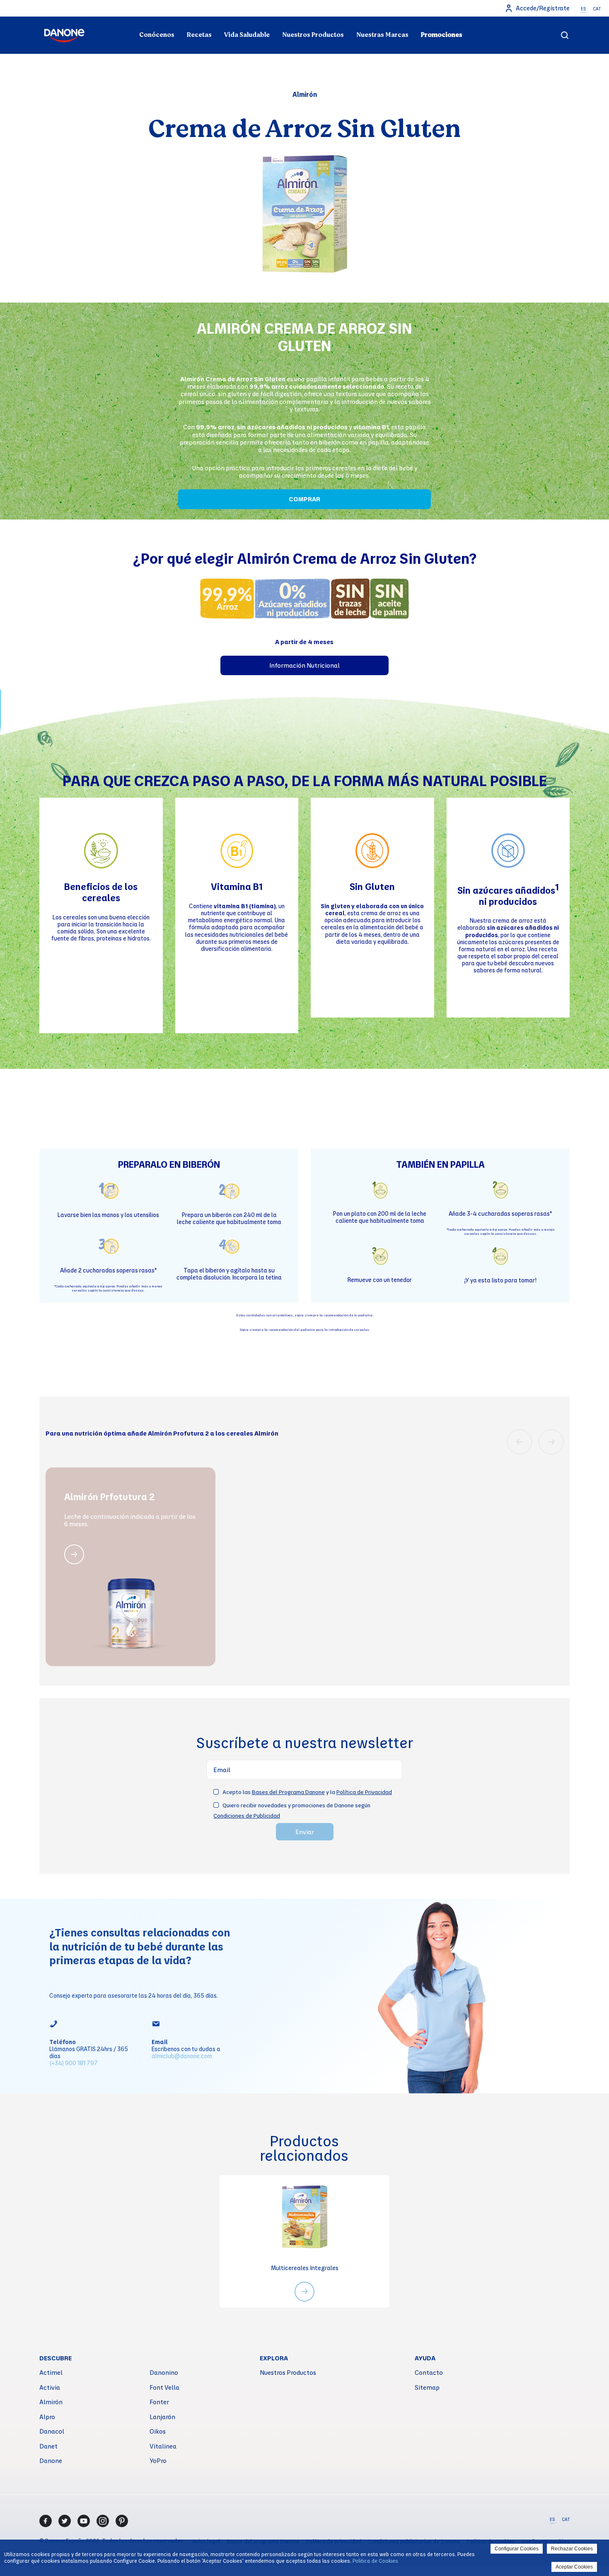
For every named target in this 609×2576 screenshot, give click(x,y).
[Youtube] (84, 2521)
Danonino (164, 2372)
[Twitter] (65, 2521)
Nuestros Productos (313, 35)
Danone (51, 2461)
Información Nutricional (304, 665)
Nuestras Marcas (382, 35)
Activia (50, 2387)
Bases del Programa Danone (288, 1792)
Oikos (158, 2431)
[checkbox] (216, 1792)
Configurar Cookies (517, 2549)
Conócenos (157, 35)
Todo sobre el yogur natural (122, 19)
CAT (597, 9)
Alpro (47, 2417)
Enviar (305, 1832)
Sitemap (427, 2387)
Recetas (199, 35)
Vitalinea (163, 2446)
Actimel (51, 2372)
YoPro (158, 2461)
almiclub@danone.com (182, 2056)
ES (584, 9)
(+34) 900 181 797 (74, 2063)
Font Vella (164, 2387)
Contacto (429, 2372)
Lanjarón (162, 2417)
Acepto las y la (307, 1792)
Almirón (51, 2402)
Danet (48, 2446)
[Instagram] (103, 2521)
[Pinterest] (122, 2521)
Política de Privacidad (364, 1792)
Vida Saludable (247, 35)
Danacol (52, 2431)
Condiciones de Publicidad (247, 1815)
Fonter (159, 2402)
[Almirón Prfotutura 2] (74, 1554)
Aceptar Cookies (574, 2567)
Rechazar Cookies (572, 2549)
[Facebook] (46, 2521)
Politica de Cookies (375, 2561)
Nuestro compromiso (487, 19)
